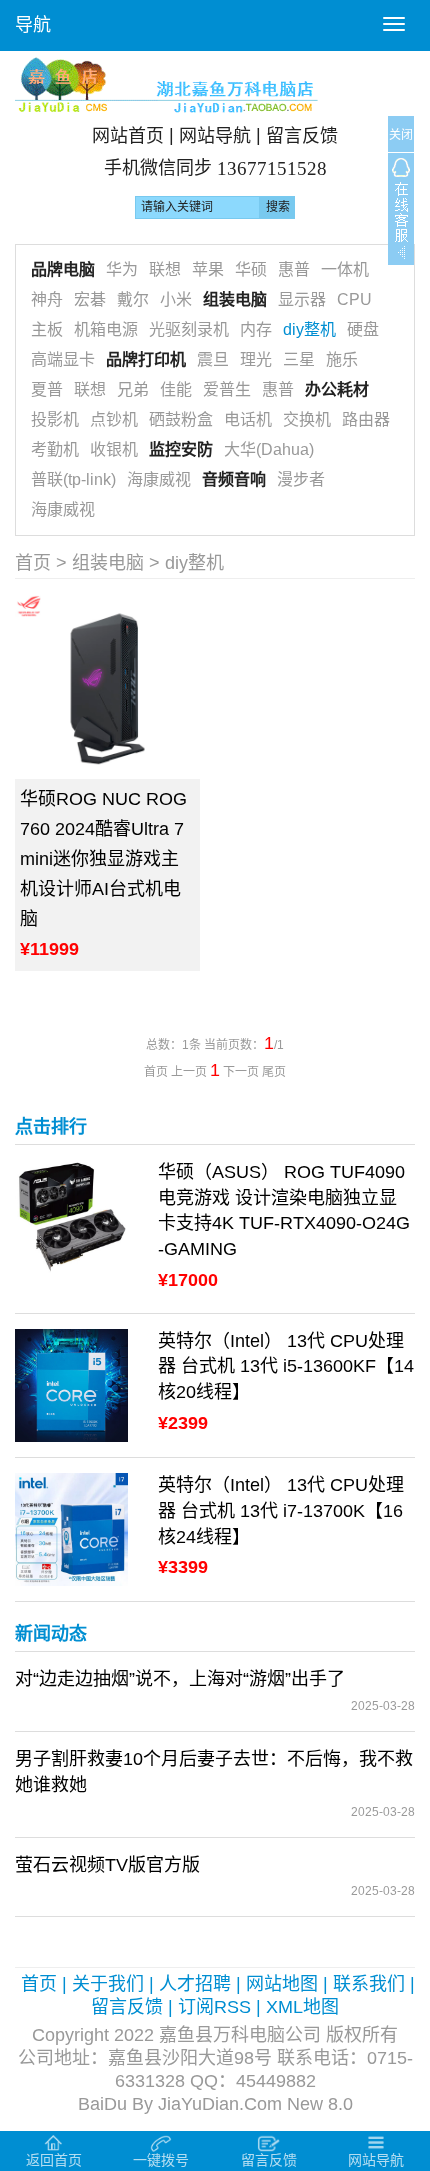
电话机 (248, 419)
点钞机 (114, 419)
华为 (122, 269)
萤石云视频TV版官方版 (107, 1865)
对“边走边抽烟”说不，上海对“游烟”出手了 (180, 1679)
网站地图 (282, 1984)
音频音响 (234, 479)
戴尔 (133, 299)
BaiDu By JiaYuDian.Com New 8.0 (215, 2104)
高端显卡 (63, 359)
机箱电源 (106, 329)
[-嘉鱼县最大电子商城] (215, 84)
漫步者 (301, 479)
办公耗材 (337, 389)
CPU (354, 299)
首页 (33, 563)
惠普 (294, 269)
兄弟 (133, 389)
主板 (47, 329)
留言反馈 (302, 136)
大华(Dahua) (269, 449)
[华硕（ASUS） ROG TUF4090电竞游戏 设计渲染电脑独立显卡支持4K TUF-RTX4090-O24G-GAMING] (71, 1215)
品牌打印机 (146, 359)
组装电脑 (235, 299)
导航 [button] (33, 25)
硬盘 (363, 329)
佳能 (176, 389)
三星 (299, 359)
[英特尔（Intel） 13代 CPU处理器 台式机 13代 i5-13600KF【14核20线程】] (71, 1384)
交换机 (307, 419)
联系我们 (369, 1984)
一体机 (345, 269)
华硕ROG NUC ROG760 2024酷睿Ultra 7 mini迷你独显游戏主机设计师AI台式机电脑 (103, 859)
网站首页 (128, 136)
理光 (256, 359)
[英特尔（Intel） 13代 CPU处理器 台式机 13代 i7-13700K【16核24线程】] (71, 1529)
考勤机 (55, 449)
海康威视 (159, 479)
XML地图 (302, 2007)
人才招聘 (195, 1984)
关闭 (401, 135)
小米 (176, 299)
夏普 (47, 389)
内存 (256, 329)
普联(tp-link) (73, 479)
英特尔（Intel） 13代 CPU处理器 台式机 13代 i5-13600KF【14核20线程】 (286, 1366)
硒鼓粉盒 (181, 419)
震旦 (213, 359)
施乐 (342, 359)
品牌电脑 (63, 269)
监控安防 (181, 449)
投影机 (55, 419)
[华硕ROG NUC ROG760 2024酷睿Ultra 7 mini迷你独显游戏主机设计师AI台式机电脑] (107, 686)
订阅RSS (214, 2007)
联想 (165, 269)
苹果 (208, 269)
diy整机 (309, 329)
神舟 (47, 299)
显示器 (302, 299)
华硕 (251, 269)
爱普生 (227, 389)
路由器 (366, 419)
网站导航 (215, 136)
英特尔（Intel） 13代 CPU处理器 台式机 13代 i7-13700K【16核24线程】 (281, 1510)
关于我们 (108, 1984)
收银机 (114, 449)
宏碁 (90, 299)
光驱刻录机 (189, 329)
